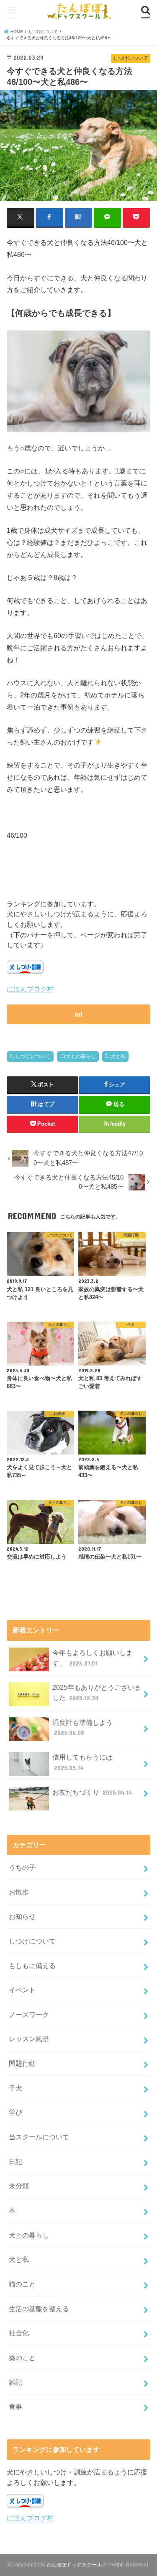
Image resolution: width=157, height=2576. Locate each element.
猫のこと (22, 2284)
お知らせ (22, 1916)
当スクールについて (39, 2137)
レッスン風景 (29, 2039)
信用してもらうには (82, 1762)
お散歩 (19, 1892)
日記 (15, 2162)
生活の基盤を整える (39, 2309)
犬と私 (118, 1056)
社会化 (19, 2333)
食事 (15, 2406)
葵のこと (22, 2357)
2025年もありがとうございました (97, 1692)
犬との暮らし (81, 1056)
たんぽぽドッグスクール (74, 2565)
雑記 (15, 2382)
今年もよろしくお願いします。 (93, 1658)
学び (15, 2112)
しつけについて (33, 1056)
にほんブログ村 (30, 989)
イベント (22, 1990)
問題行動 (22, 2063)
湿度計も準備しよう (82, 1728)
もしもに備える (32, 1966)
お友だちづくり (92, 1792)
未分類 (19, 2186)
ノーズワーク (29, 2014)
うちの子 (22, 1867)
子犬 (15, 2088)
